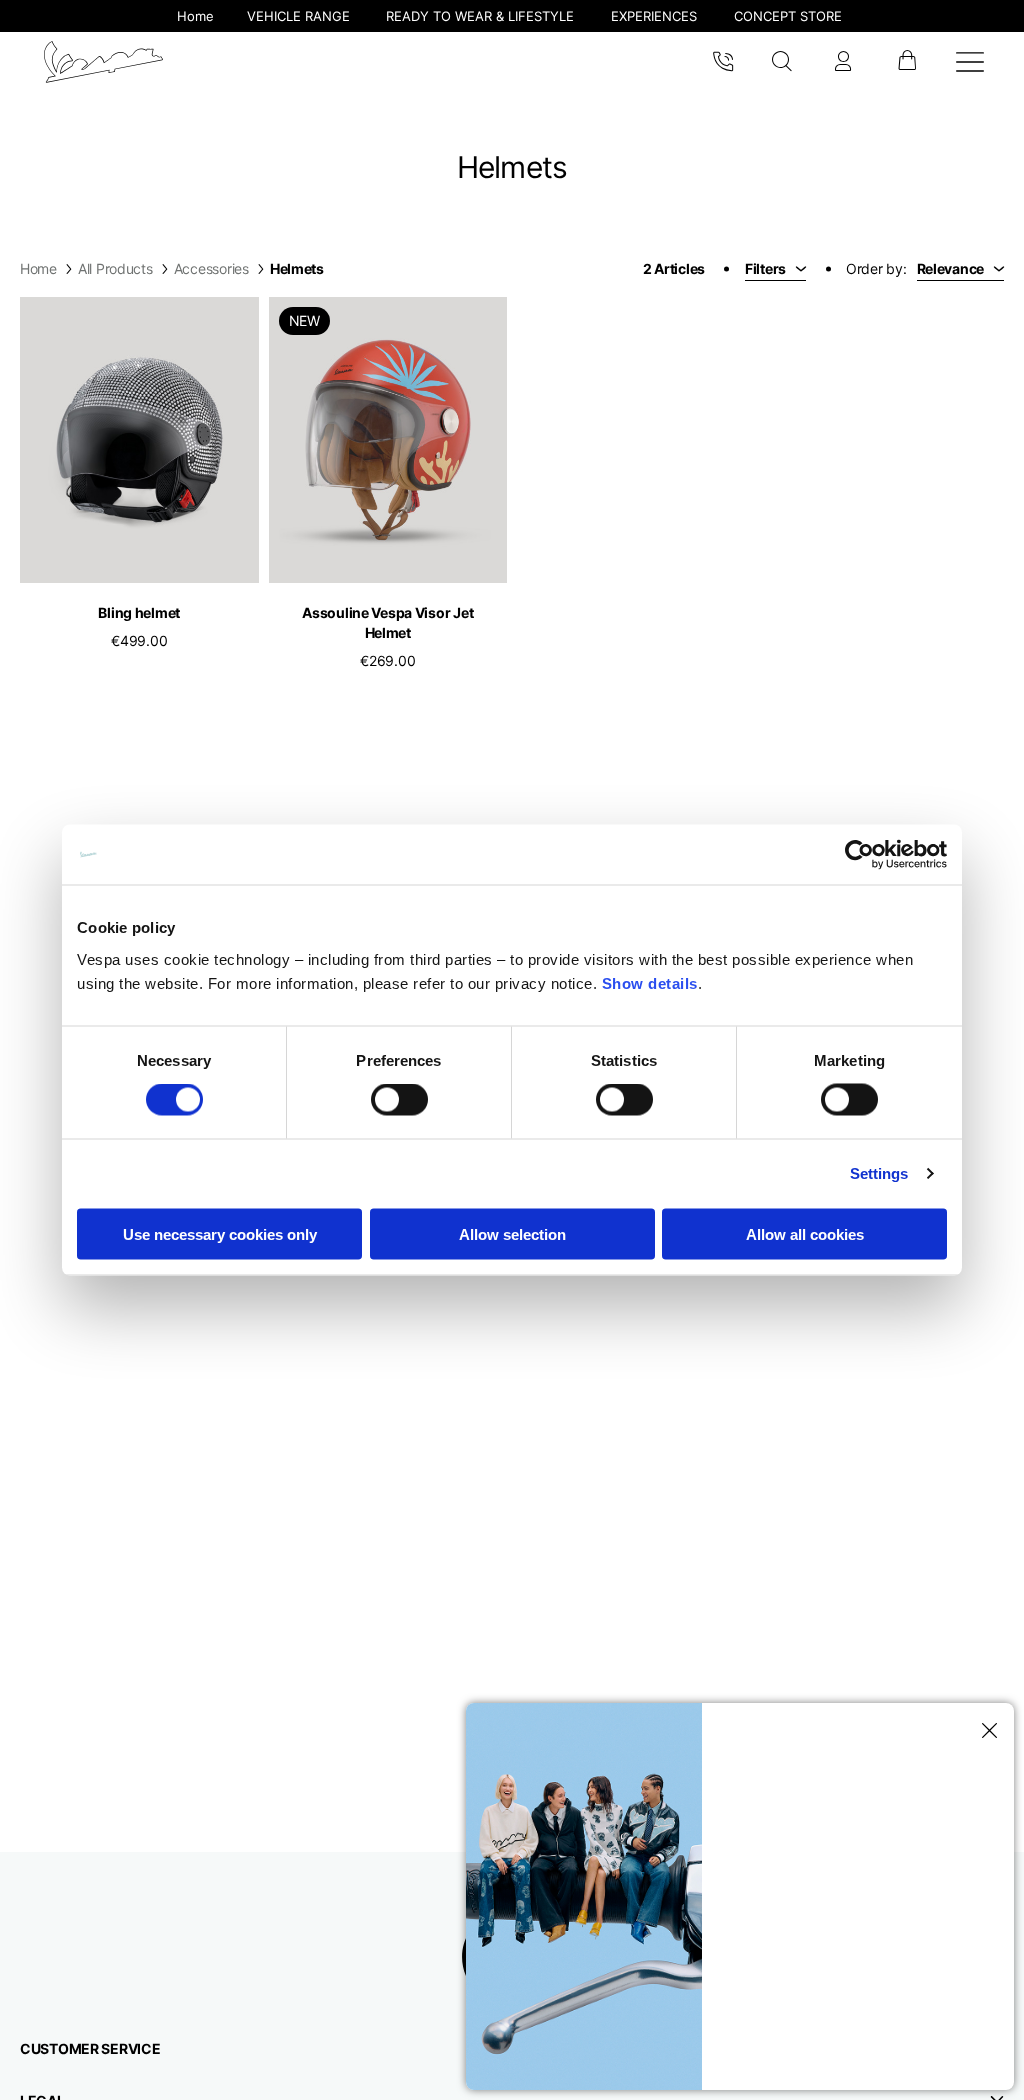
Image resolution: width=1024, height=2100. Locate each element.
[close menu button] (986, 1731)
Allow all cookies (805, 1233)
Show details (650, 982)
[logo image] (103, 62)
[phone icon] (723, 62)
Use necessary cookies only (220, 1233)
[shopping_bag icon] (906, 62)
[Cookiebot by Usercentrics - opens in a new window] (859, 855)
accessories (211, 268)
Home (38, 268)
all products (115, 268)
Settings (879, 1173)
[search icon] (782, 62)
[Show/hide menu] (970, 62)
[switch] (399, 1100)
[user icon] (843, 62)
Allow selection (512, 1233)
